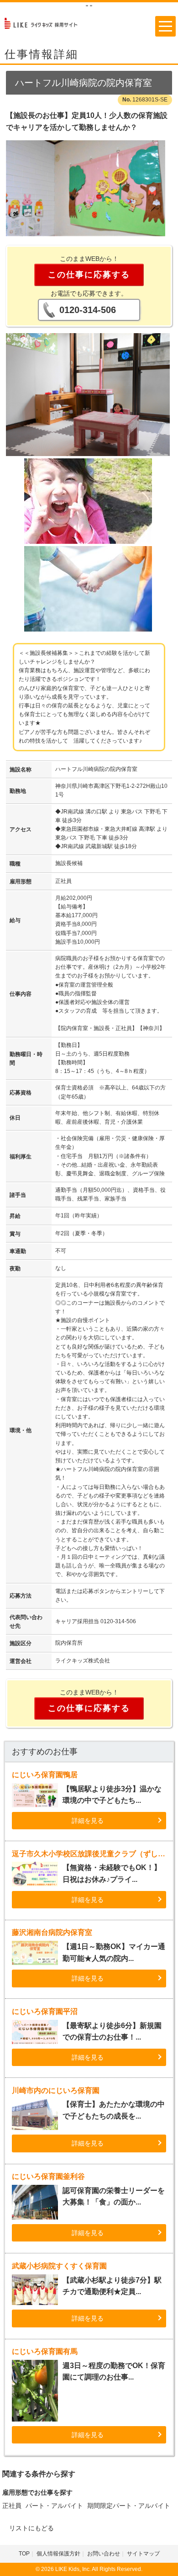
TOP (24, 2554)
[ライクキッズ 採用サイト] (45, 23)
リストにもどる (31, 2528)
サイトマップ (143, 2554)
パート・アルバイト (54, 2506)
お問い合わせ (104, 2554)
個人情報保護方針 (58, 2554)
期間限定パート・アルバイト (129, 2506)
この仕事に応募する (89, 275)
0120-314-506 (88, 310)
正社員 (12, 2506)
